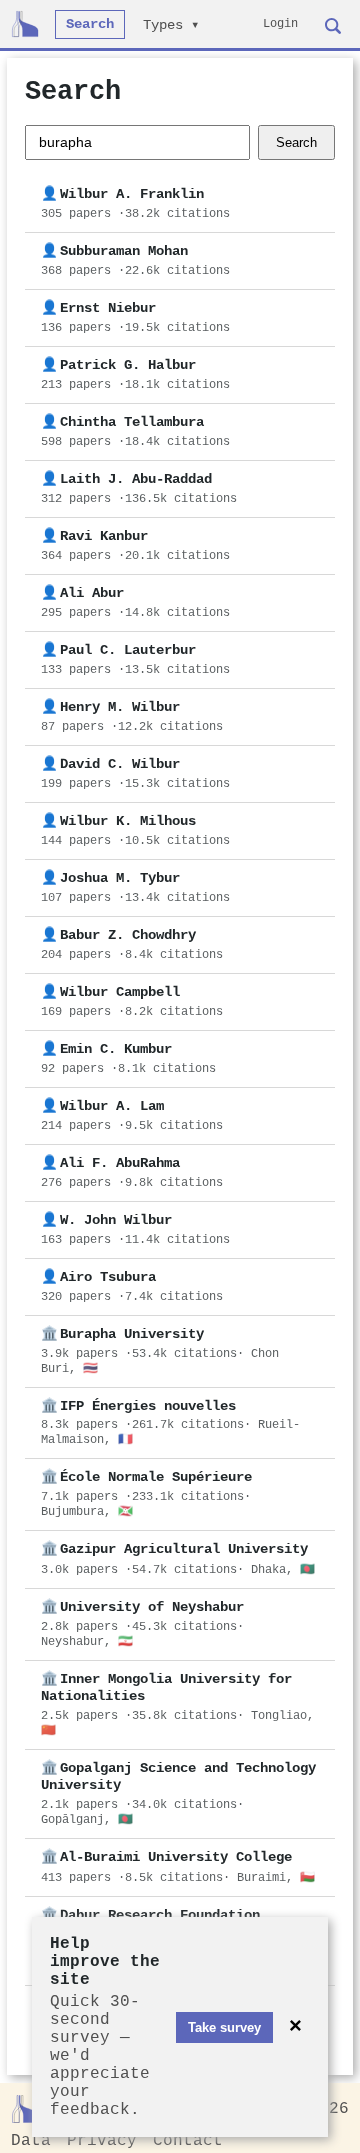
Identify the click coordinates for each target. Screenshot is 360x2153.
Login (280, 24)
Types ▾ (171, 25)
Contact (188, 2141)
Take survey (224, 2027)
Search (90, 24)
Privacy (102, 2141)
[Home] (25, 24)
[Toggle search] (333, 24)
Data (31, 2141)
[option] (180, 204)
